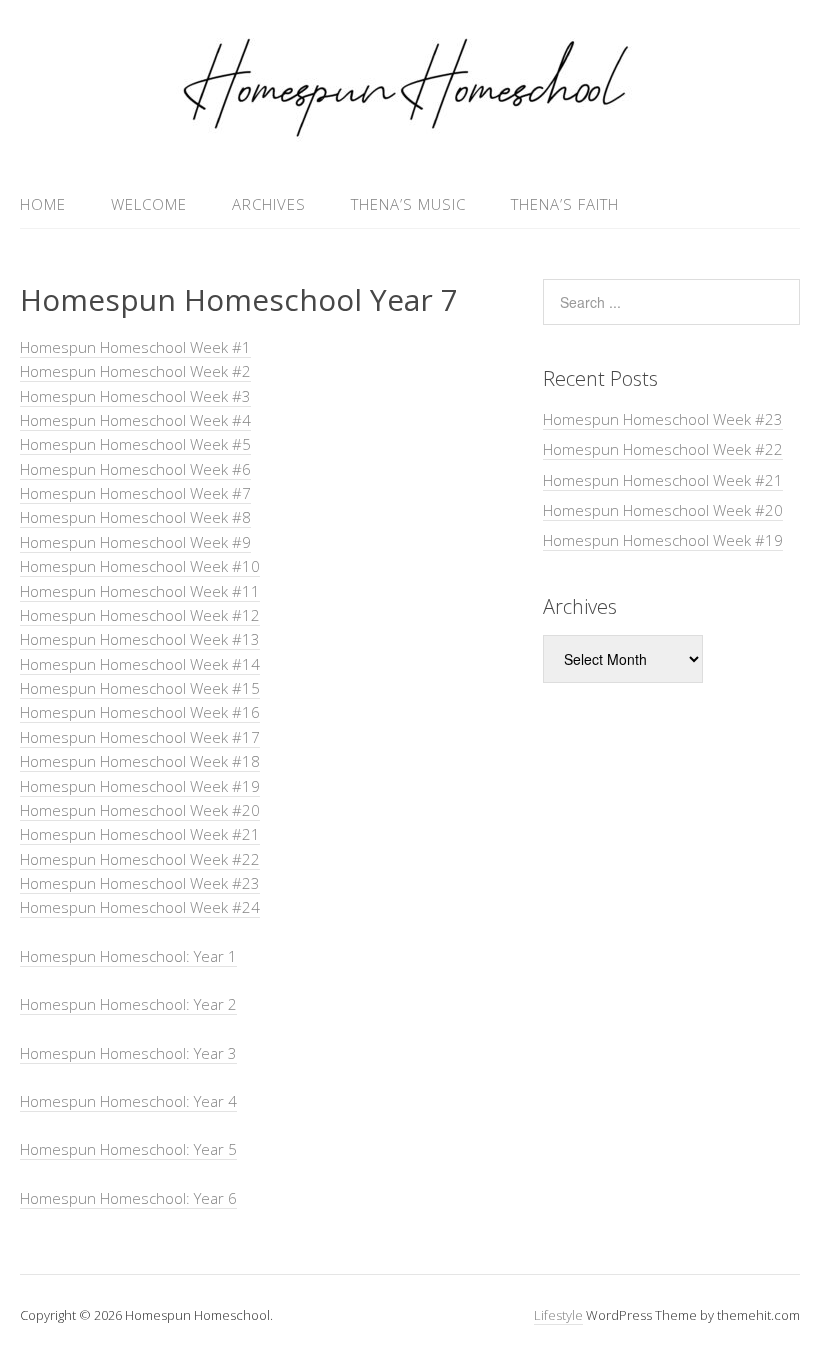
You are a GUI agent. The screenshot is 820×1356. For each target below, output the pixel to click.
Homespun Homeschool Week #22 (140, 859)
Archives (269, 204)
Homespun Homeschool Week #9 (135, 542)
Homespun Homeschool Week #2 (135, 371)
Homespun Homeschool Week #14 (140, 664)
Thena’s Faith (565, 204)
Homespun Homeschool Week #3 (135, 396)
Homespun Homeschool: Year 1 (128, 956)
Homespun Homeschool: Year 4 (128, 1101)
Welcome (149, 204)
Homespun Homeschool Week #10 (140, 566)
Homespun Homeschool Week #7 (135, 493)
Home (43, 204)
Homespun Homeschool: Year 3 (128, 1053)
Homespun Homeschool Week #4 (135, 420)
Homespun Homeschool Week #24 (140, 907)
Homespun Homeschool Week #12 (140, 615)
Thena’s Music (408, 204)
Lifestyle (558, 1315)
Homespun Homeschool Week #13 (140, 639)
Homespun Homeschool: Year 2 (128, 1004)
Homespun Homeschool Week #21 (140, 834)
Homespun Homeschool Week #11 (140, 591)
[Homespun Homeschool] (410, 132)
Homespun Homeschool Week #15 (140, 688)
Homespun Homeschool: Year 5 (128, 1149)
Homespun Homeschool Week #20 (140, 810)
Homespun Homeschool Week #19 (140, 786)
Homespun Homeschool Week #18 (140, 761)
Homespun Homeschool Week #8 (135, 517)
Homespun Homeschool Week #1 (135, 347)
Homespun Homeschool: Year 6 (128, 1198)
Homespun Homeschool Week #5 (135, 444)
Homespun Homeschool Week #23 (140, 883)
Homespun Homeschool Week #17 (140, 737)
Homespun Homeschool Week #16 (140, 712)
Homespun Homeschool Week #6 (135, 469)
